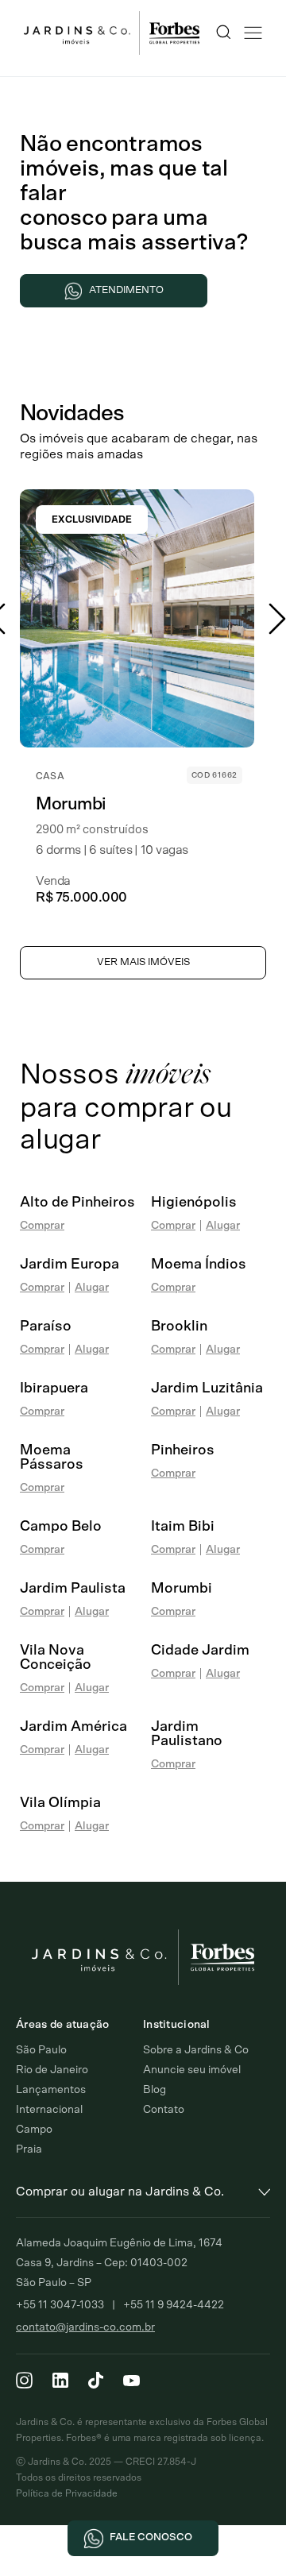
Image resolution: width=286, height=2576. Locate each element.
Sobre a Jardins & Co (196, 2050)
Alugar (223, 1226)
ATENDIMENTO (126, 290)
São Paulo (41, 2050)
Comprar (42, 1226)
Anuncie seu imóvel (192, 2070)
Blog (155, 2090)
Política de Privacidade (67, 2493)
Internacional (49, 2110)
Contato (164, 2110)
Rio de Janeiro (52, 2070)
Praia (29, 2149)
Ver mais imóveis (143, 962)
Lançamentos (51, 2090)
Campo (34, 2130)
